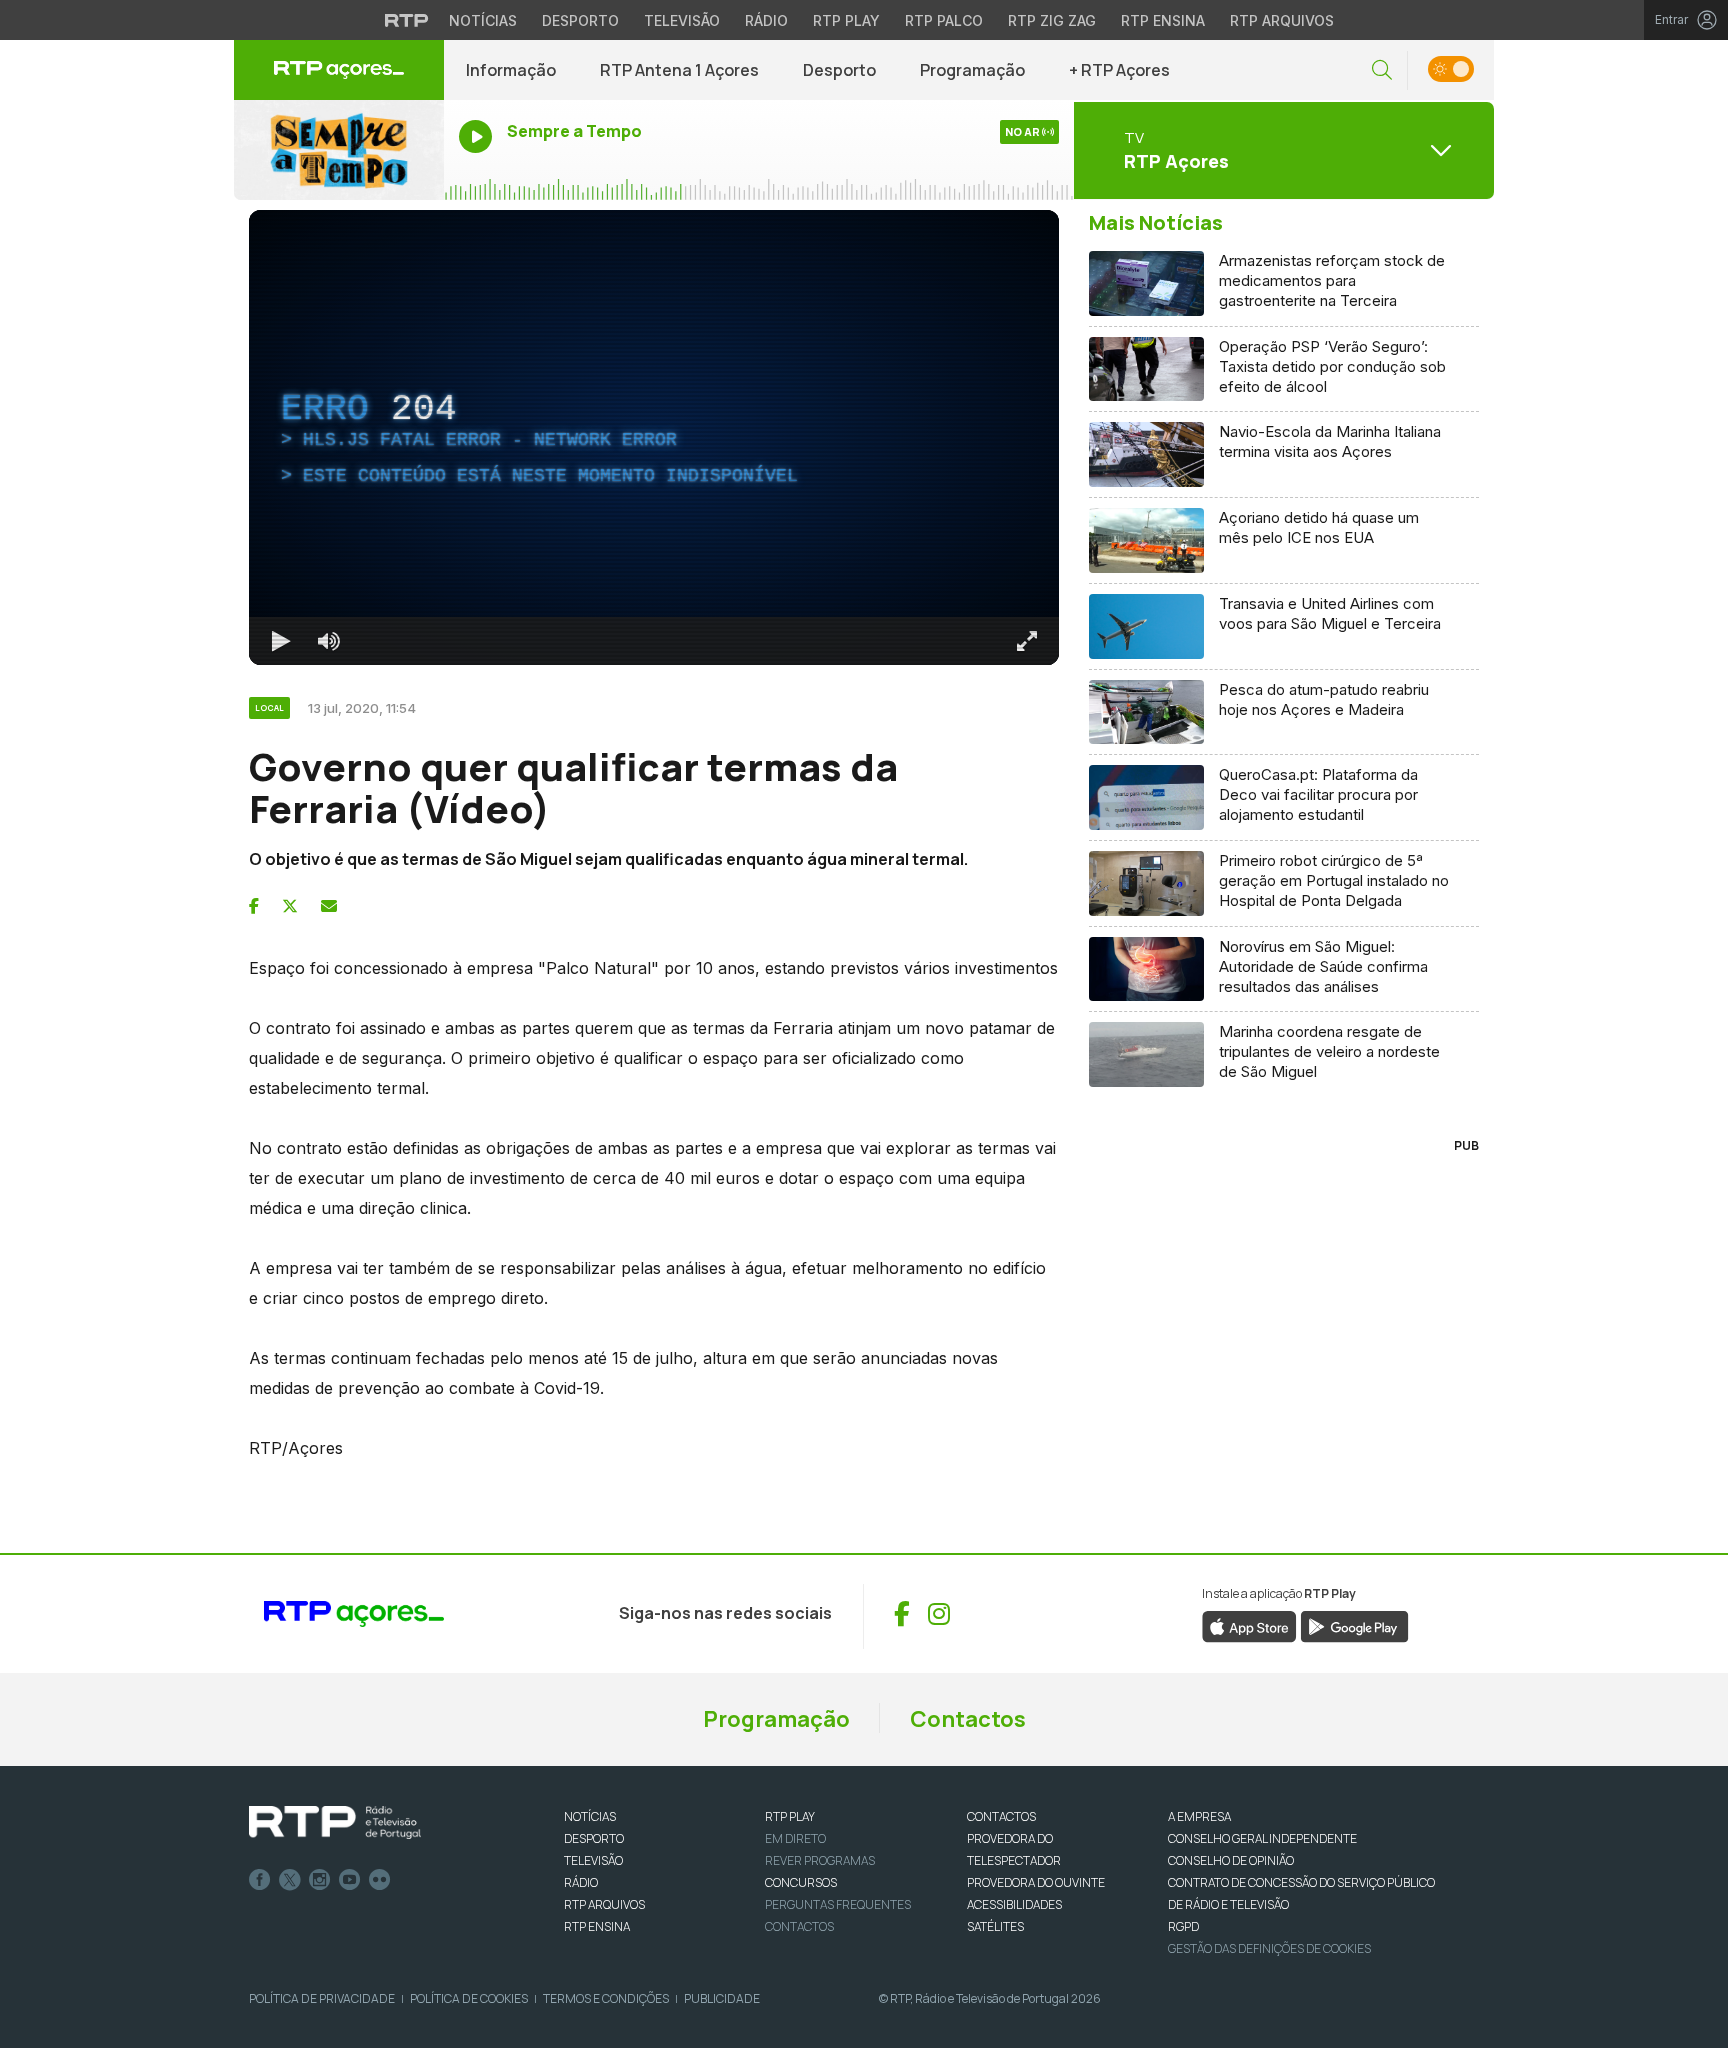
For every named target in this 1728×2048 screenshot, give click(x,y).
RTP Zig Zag (1052, 20)
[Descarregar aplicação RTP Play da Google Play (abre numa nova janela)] (1354, 1625)
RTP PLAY (790, 1816)
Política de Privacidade (322, 1998)
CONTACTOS (1001, 1816)
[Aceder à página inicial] (339, 70)
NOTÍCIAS (590, 1816)
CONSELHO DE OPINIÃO (1231, 1860)
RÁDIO (581, 1882)
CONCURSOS (801, 1882)
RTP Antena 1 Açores (679, 70)
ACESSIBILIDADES (1014, 1904)
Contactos (968, 1719)
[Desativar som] (329, 641)
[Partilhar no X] (290, 906)
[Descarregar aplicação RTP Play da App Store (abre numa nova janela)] (1249, 1625)
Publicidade (722, 1998)
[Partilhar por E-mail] (329, 906)
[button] (1382, 70)
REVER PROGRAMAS (820, 1860)
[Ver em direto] (339, 150)
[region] (654, 437)
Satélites (995, 1926)
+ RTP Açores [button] (1119, 70)
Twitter (290, 1880)
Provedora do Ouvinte (1036, 1882)
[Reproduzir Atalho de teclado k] (281, 641)
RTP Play (846, 20)
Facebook (260, 1880)
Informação (511, 70)
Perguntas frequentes (838, 1904)
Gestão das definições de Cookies (1269, 1948)
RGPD (1183, 1926)
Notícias (483, 20)
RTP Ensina (1163, 20)
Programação (972, 70)
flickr (380, 1880)
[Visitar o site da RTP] (407, 20)
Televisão (682, 20)
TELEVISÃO (593, 1860)
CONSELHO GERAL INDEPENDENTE (1262, 1838)
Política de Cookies (469, 1998)
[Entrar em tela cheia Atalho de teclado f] (1027, 641)
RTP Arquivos (1282, 20)
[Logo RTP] (335, 1823)
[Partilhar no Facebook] (254, 906)
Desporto (580, 20)
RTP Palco (944, 20)
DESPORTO (594, 1838)
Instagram (320, 1880)
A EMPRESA (1199, 1816)
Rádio (766, 20)
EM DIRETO (795, 1838)
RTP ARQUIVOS (604, 1904)
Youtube (350, 1880)
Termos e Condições (606, 1998)
